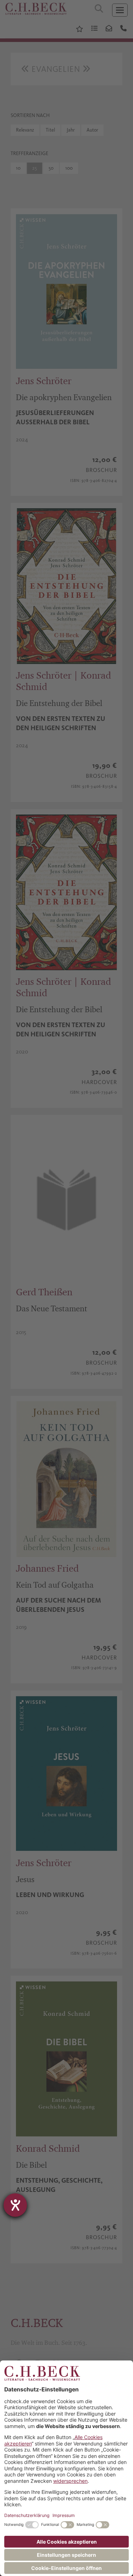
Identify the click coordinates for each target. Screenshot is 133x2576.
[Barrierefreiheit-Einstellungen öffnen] (15, 2205)
